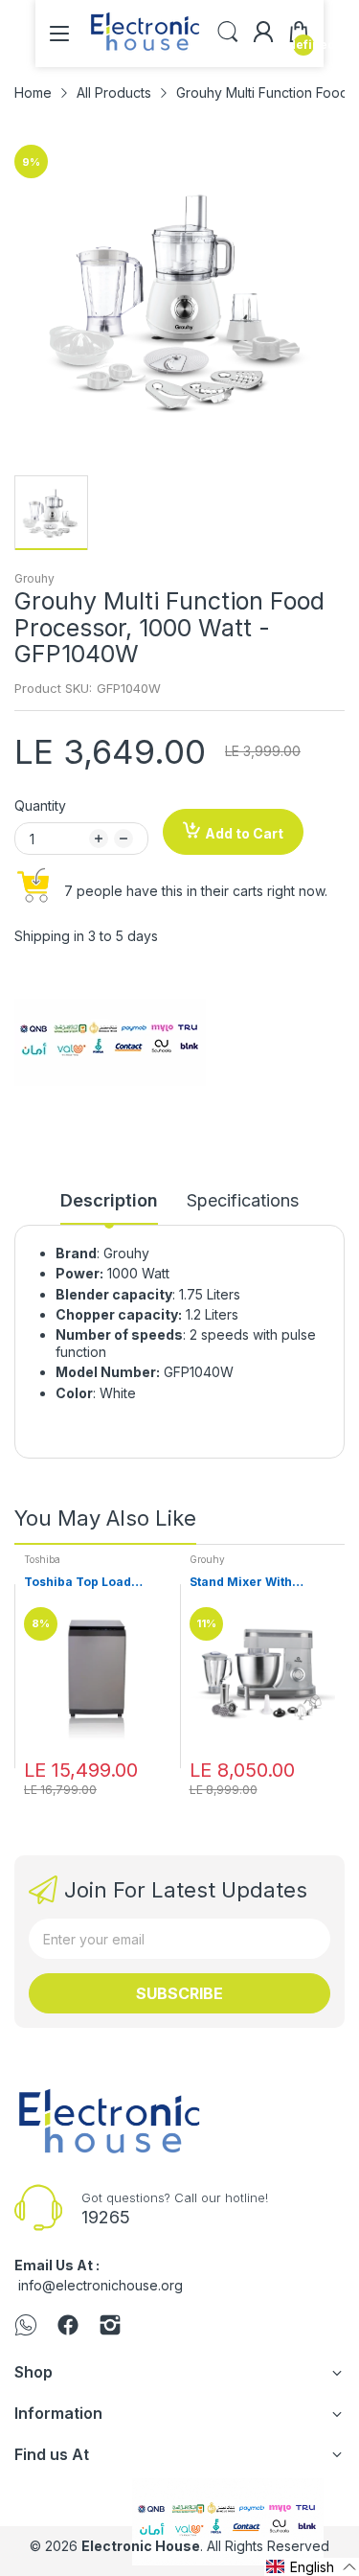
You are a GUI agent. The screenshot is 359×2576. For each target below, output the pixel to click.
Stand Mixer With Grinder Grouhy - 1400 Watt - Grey (258, 1583)
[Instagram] (110, 2327)
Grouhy (34, 578)
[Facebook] (68, 2327)
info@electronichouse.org (101, 2285)
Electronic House (141, 2546)
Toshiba (42, 1559)
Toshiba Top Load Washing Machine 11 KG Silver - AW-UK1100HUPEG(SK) (96, 1583)
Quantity (40, 805)
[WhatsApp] (26, 2327)
